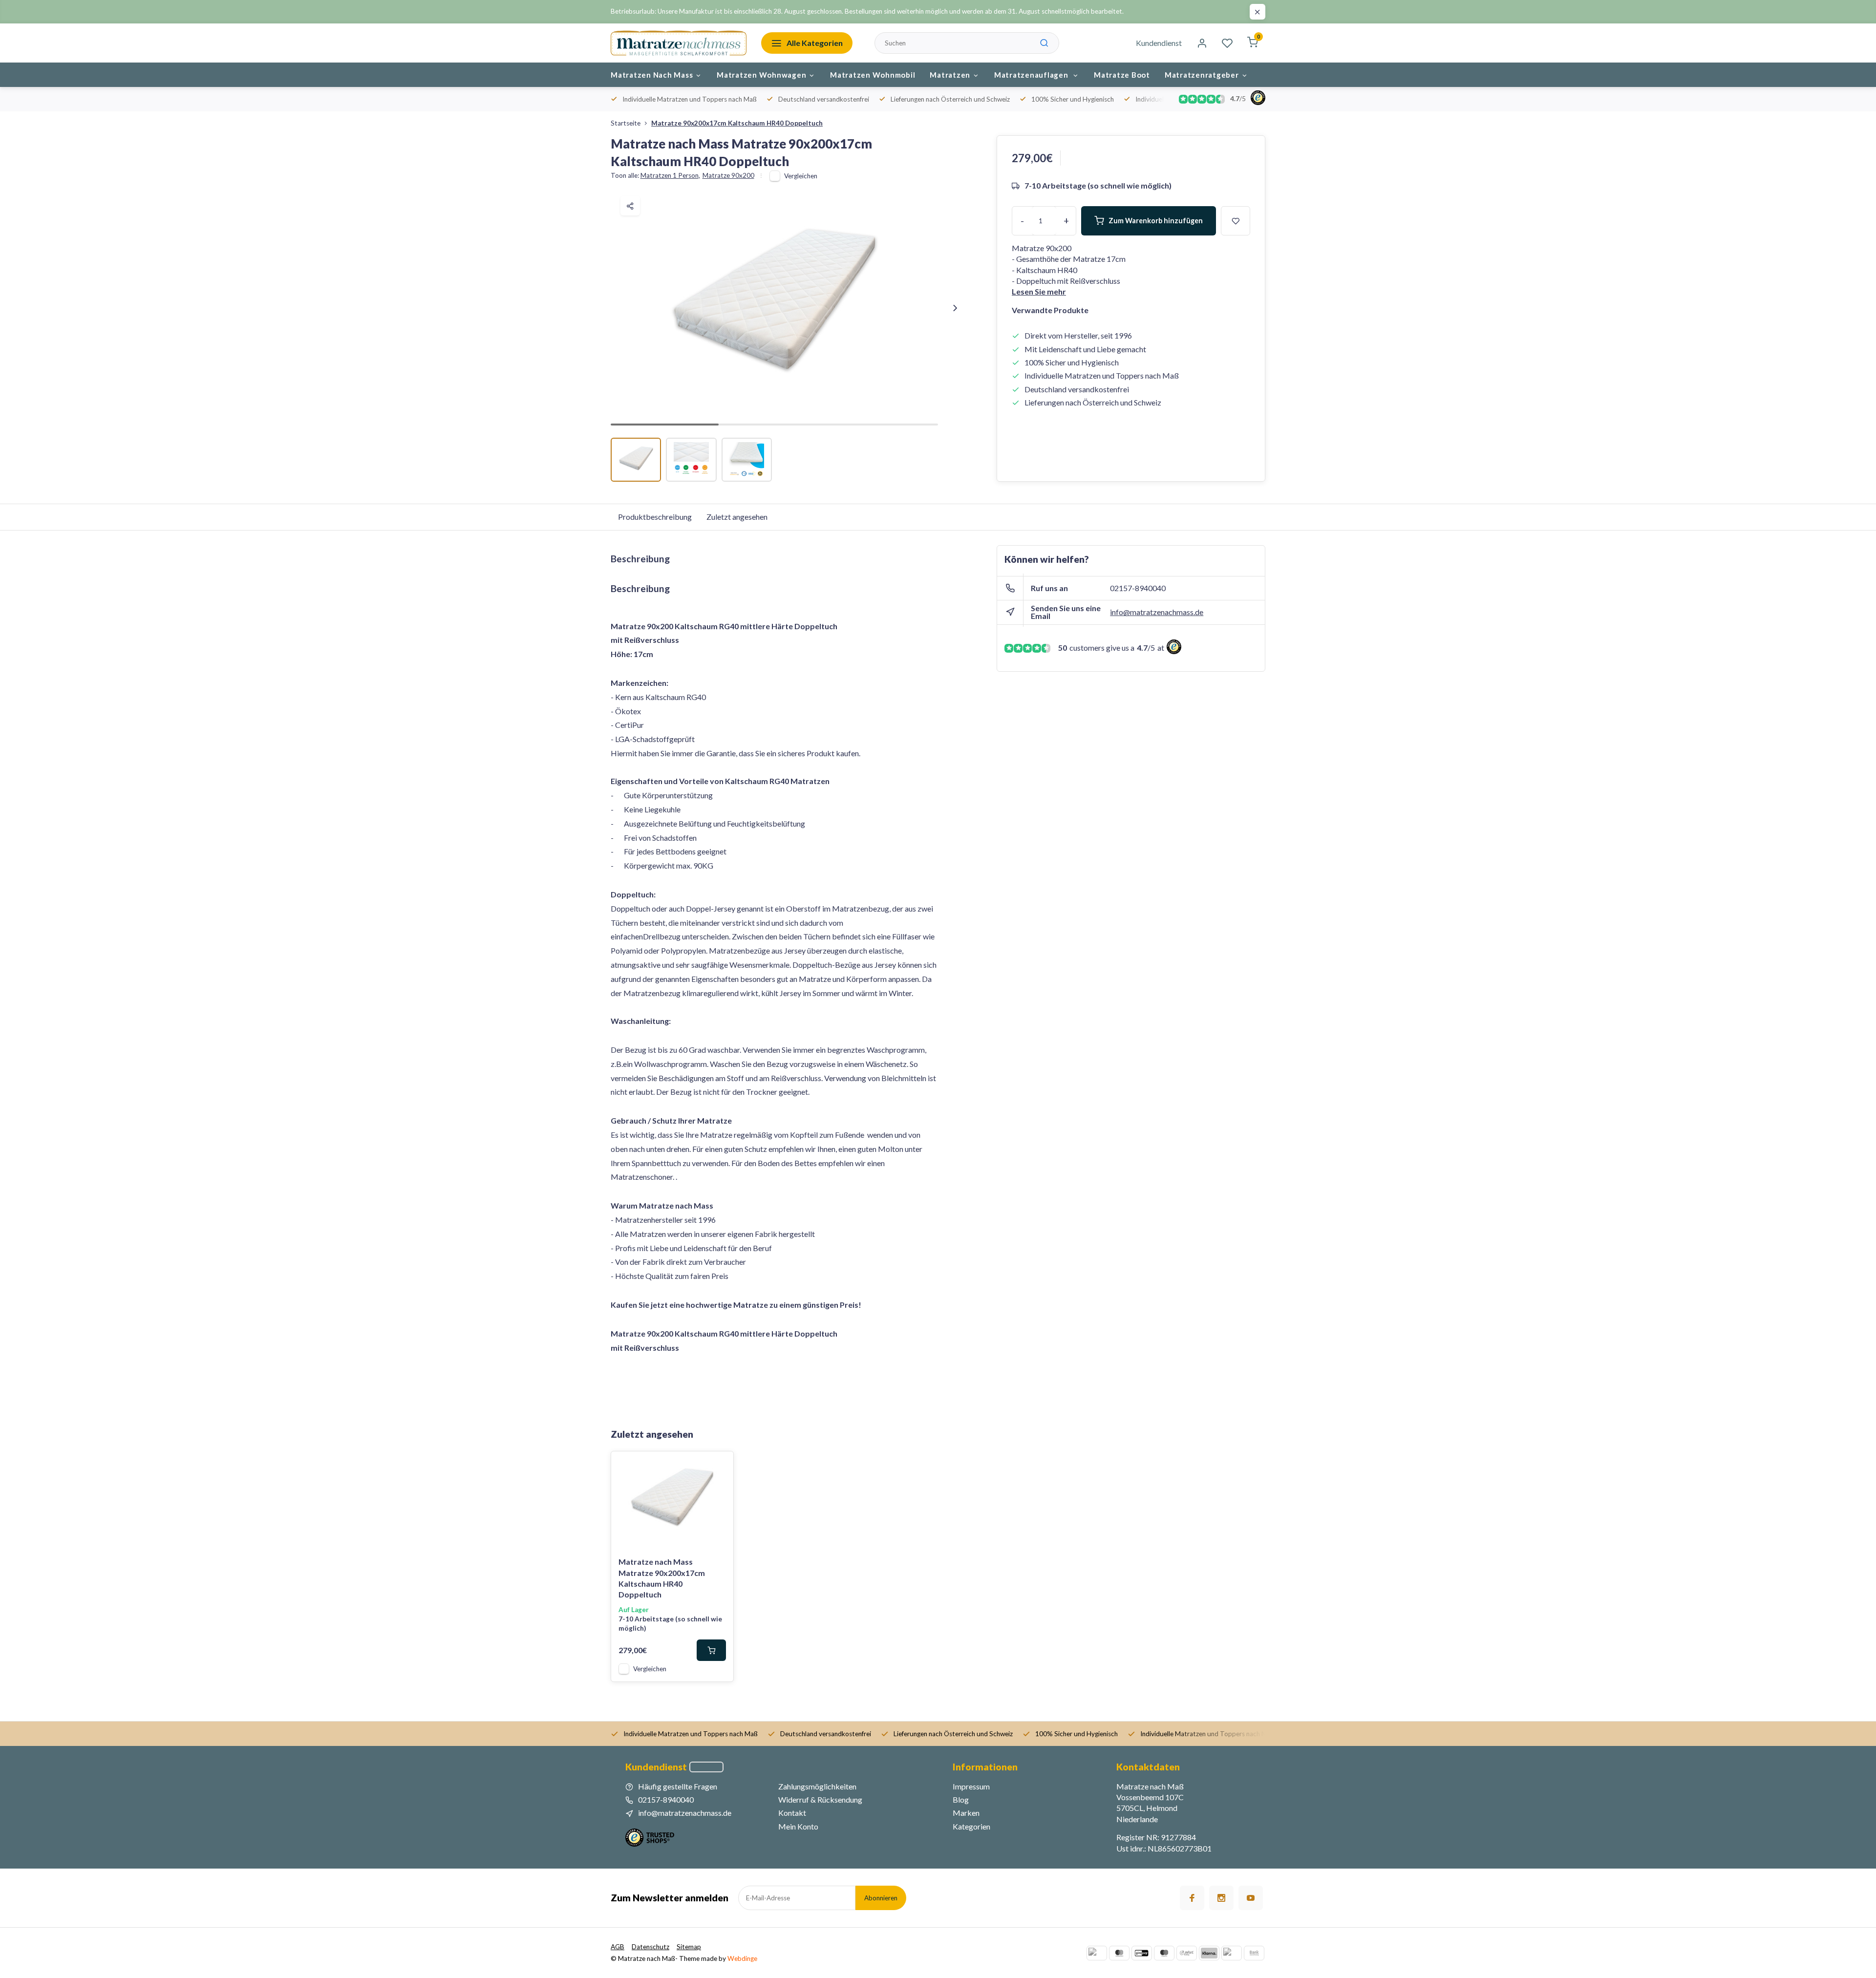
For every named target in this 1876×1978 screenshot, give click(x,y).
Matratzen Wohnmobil (873, 75)
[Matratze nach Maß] (679, 43)
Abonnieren (881, 1898)
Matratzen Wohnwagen (761, 75)
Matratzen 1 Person (670, 175)
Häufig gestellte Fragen (678, 1786)
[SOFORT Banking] (1187, 1953)
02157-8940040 (1138, 588)
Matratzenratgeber (1202, 75)
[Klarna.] (1209, 1953)
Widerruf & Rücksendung (820, 1799)
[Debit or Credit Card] (1232, 1953)
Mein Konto (798, 1826)
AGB (618, 1947)
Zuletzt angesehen (737, 517)
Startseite (626, 123)
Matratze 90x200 (728, 175)
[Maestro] (1164, 1953)
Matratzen (950, 75)
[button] (955, 308)
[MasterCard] (1119, 1953)
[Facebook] (1192, 1898)
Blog (961, 1799)
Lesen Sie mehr (1039, 291)
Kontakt (792, 1813)
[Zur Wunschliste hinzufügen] (719, 1466)
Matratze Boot (1122, 75)
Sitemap (689, 1947)
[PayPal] (1097, 1953)
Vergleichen (801, 176)
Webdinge (742, 1958)
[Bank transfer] (1254, 1953)
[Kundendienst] (706, 1767)
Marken (966, 1813)
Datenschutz (650, 1947)
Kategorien (971, 1826)
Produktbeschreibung (655, 517)
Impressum (971, 1786)
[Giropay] (1142, 1953)
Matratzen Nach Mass (652, 75)
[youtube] (1251, 1898)
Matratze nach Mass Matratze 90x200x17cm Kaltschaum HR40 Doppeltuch (662, 1578)
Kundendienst (1159, 43)
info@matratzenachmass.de (1157, 612)
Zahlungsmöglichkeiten (817, 1786)
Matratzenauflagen (1032, 75)
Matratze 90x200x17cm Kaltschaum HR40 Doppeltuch (737, 123)
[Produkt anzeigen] (711, 1650)
